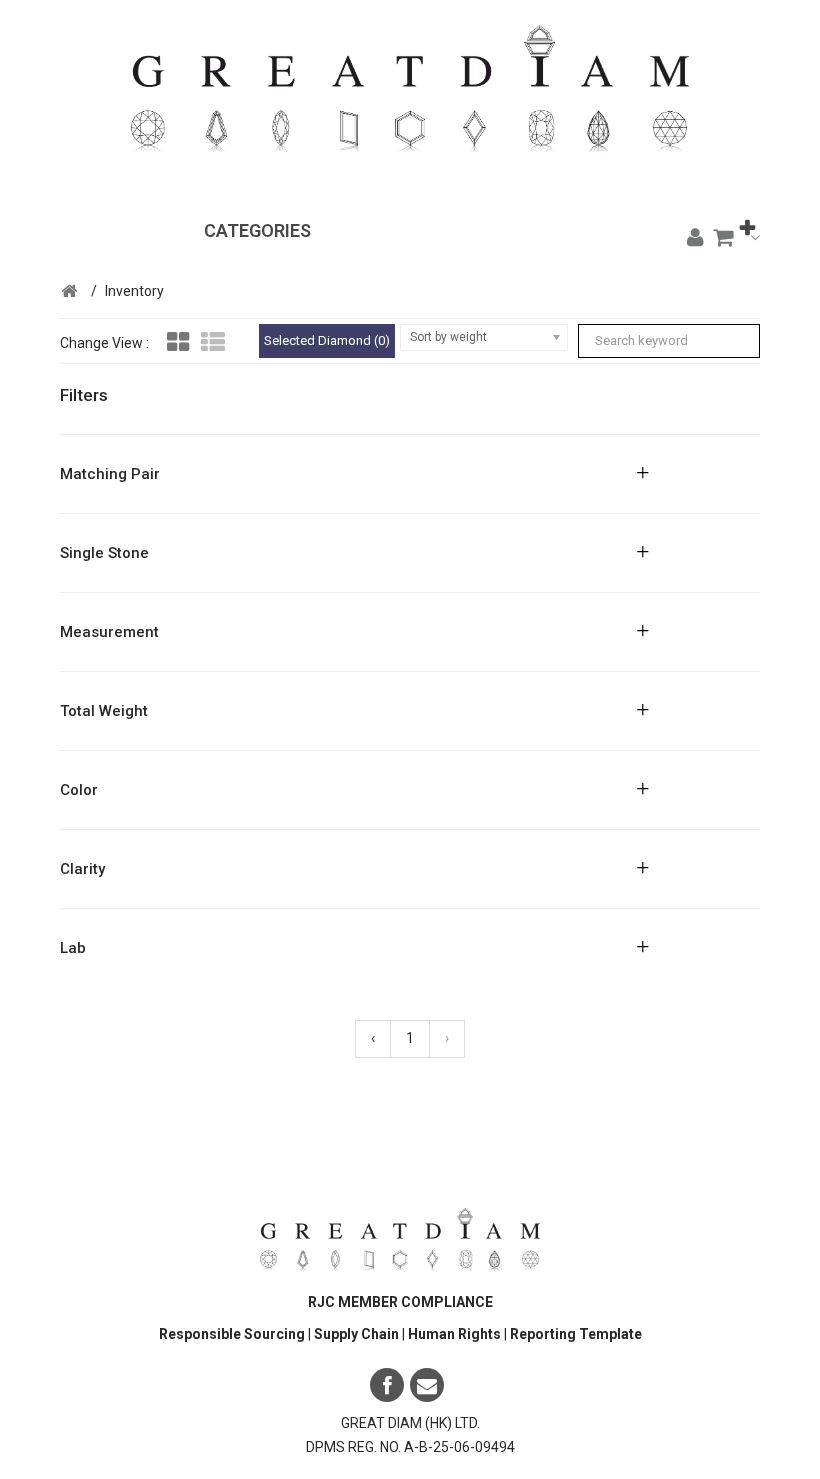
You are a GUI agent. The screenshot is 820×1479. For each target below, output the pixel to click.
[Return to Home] (69, 291)
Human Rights (456, 1334)
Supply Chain (358, 1334)
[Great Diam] (410, 101)
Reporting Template (576, 1334)
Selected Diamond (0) (327, 340)
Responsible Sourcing (232, 1334)
